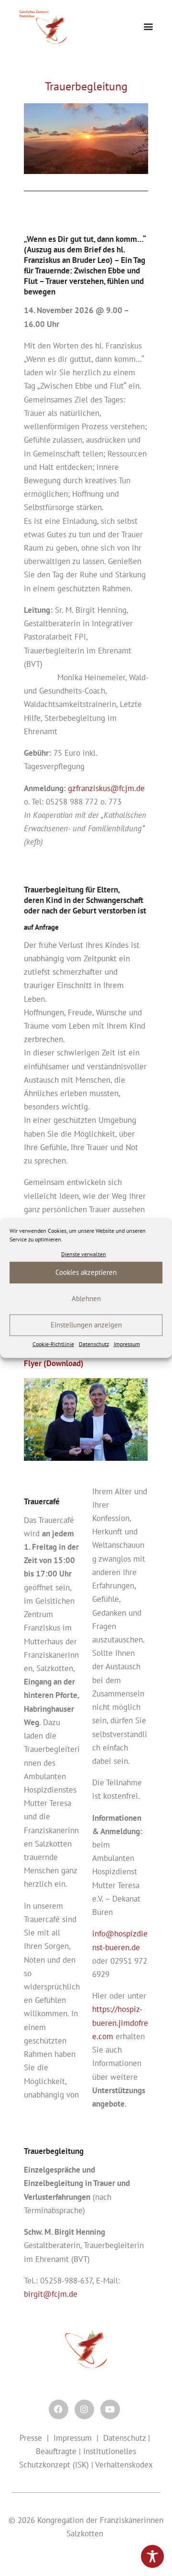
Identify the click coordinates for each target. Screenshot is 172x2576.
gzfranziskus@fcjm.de (106, 788)
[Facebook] (59, 2409)
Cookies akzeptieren (86, 1272)
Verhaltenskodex (124, 2465)
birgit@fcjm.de (51, 2294)
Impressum (127, 1344)
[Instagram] (84, 2409)
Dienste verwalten (84, 1254)
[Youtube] (110, 2409)
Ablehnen (86, 1299)
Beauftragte (56, 2451)
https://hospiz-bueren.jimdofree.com (120, 2022)
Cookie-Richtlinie (53, 1344)
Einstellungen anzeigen (86, 1325)
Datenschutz (94, 1344)
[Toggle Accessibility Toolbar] (152, 2556)
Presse (31, 2438)
